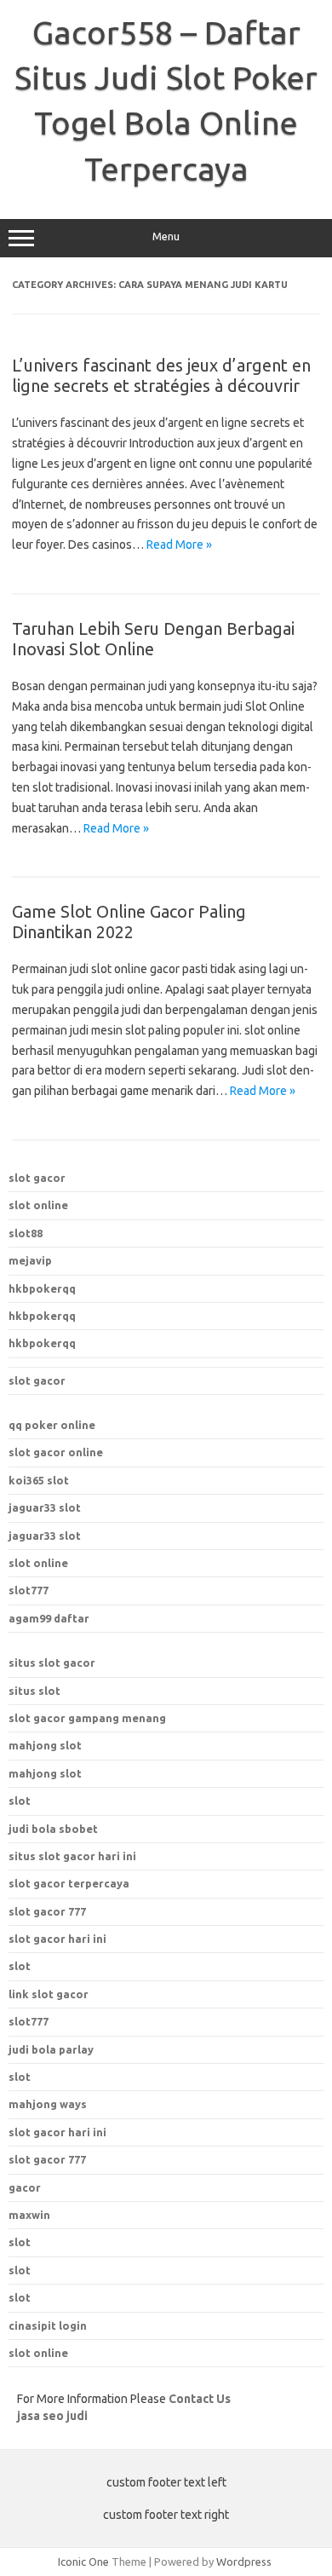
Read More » (179, 545)
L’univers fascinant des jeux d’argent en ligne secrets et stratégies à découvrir (161, 375)
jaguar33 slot (45, 1507)
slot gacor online (56, 1452)
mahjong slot (45, 1745)
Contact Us (200, 2399)
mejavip (30, 1260)
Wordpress (244, 2562)
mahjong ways (48, 2104)
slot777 (29, 1590)
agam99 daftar (49, 1618)
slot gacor (37, 1178)
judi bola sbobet (53, 1829)
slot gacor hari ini (57, 1939)
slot (20, 1801)
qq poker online (52, 1425)
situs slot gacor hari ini (72, 1856)
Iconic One (83, 2562)
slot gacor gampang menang (87, 1718)
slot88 (26, 1233)
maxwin (29, 2215)
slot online (38, 1205)
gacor (25, 2187)
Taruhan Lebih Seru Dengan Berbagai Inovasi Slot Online (153, 639)
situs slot (34, 1691)
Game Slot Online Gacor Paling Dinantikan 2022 (129, 922)
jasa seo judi (52, 2416)
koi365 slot (39, 1480)
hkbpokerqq (42, 1288)
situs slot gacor (52, 1663)
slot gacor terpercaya (69, 1883)
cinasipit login (48, 2325)
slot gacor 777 (47, 1911)
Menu (166, 236)
